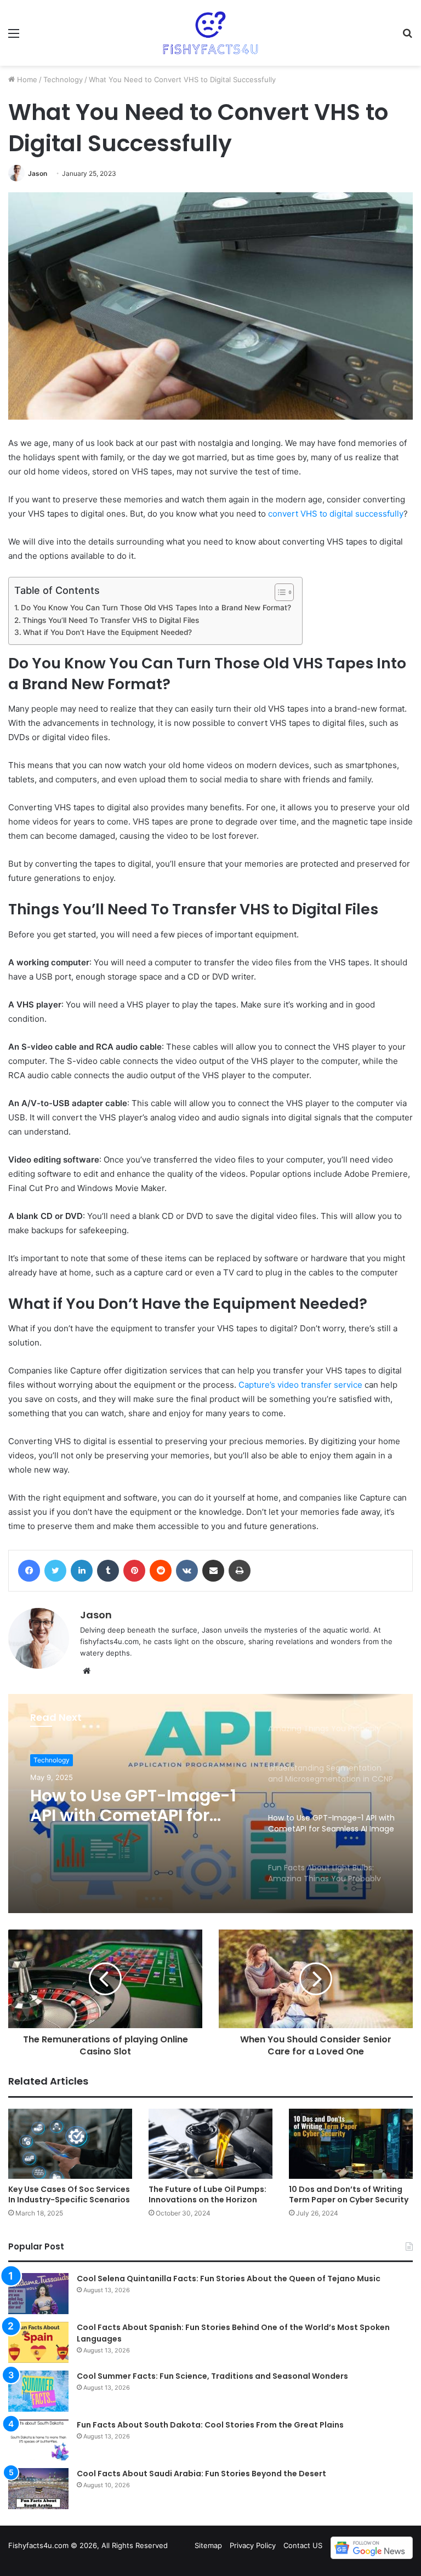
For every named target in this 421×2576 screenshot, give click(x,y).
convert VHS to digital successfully (336, 514)
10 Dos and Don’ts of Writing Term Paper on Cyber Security (349, 2194)
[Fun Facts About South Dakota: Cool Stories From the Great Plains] (38, 2440)
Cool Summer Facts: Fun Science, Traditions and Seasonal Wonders (212, 2376)
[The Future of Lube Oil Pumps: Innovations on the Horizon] (210, 2143)
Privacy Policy (253, 2545)
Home (26, 79)
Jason (38, 173)
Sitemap (208, 2545)
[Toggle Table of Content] (279, 592)
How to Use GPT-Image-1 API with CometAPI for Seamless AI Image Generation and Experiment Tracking (133, 1806)
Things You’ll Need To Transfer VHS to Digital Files (111, 620)
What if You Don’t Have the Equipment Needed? (107, 632)
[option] (210, 1804)
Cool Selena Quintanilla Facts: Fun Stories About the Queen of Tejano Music (229, 2279)
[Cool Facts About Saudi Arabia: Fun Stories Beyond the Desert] (38, 2489)
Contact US (303, 2545)
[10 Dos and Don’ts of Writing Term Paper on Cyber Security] (351, 2143)
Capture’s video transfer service (300, 1385)
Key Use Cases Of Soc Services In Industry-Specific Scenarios (69, 2194)
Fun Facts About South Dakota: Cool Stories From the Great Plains (210, 2425)
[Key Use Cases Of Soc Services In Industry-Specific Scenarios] (70, 2143)
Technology (63, 79)
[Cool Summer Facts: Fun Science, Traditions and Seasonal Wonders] (38, 2391)
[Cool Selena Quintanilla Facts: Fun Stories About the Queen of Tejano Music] (38, 2294)
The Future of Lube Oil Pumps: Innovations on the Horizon (207, 2194)
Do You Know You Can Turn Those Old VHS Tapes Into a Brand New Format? (156, 608)
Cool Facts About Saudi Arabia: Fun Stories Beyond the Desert (201, 2474)
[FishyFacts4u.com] (210, 33)
